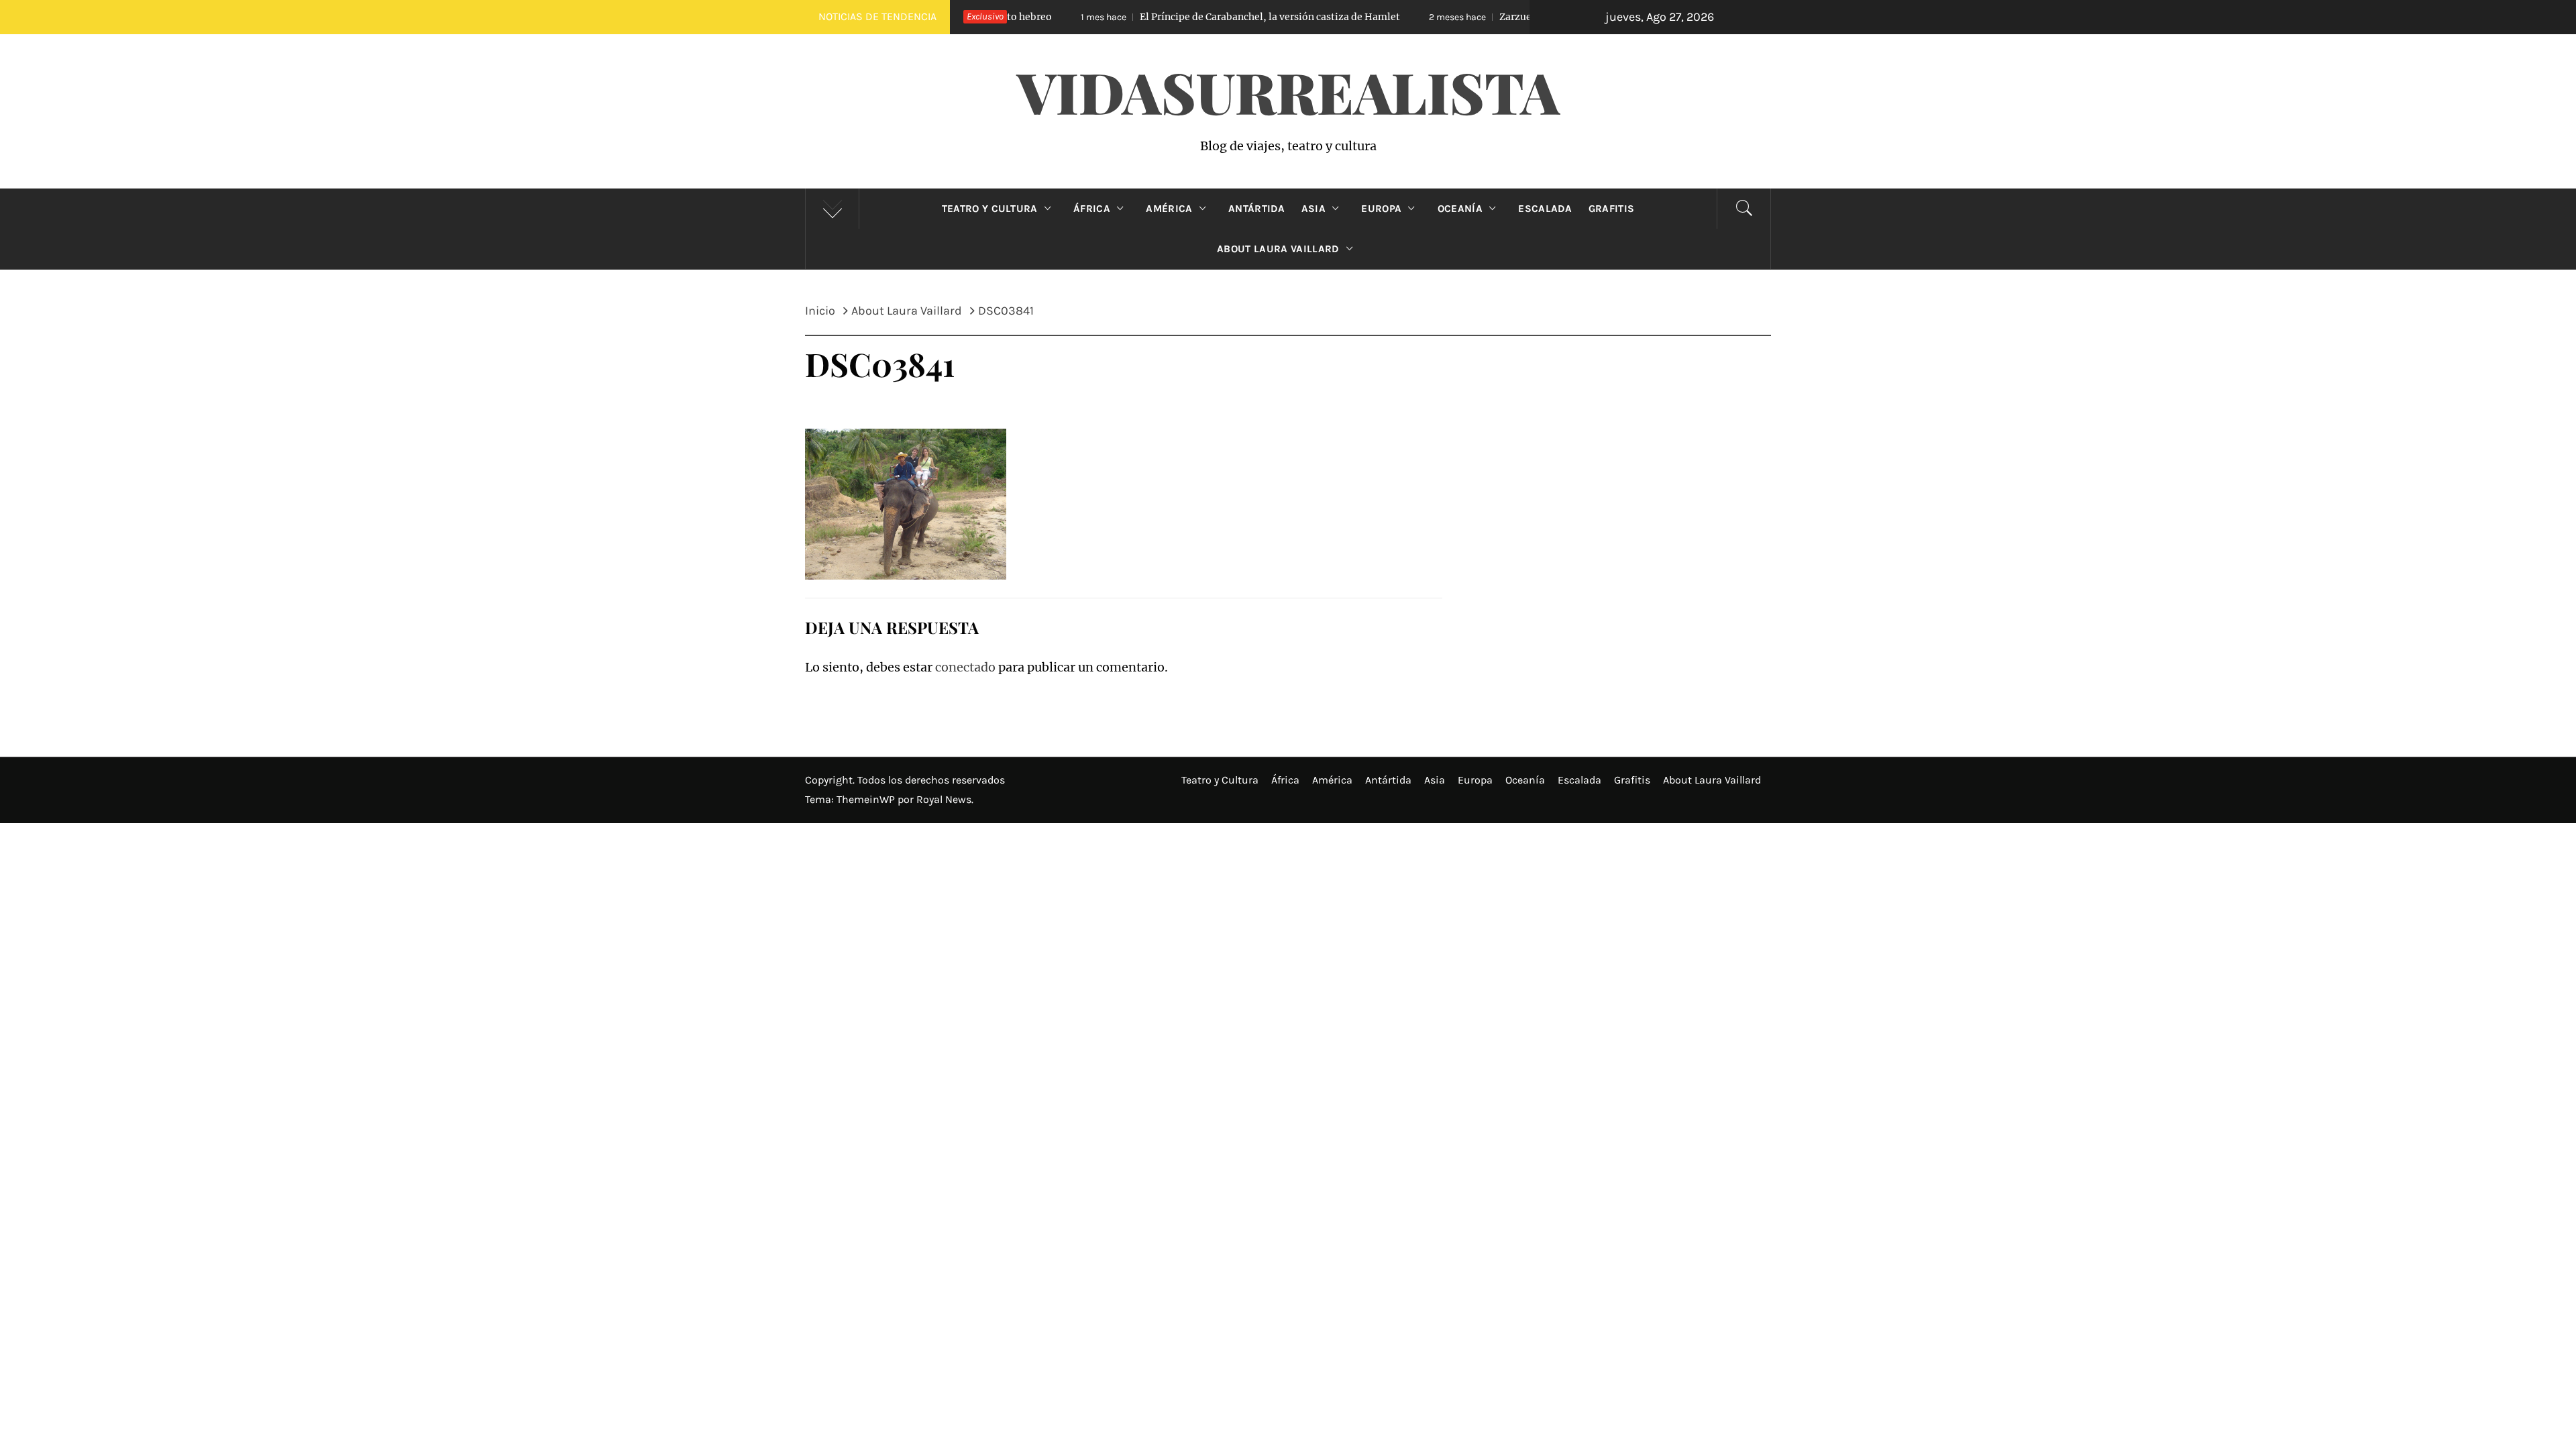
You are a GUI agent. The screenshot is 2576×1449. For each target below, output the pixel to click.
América (1169, 209)
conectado (965, 667)
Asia (1313, 209)
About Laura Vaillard (1278, 249)
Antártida (1257, 209)
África (1092, 209)
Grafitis (1612, 209)
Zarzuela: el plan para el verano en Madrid (1489, 17)
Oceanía (1460, 209)
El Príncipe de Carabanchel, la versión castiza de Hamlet (1167, 17)
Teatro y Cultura (990, 209)
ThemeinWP (867, 799)
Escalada (1545, 209)
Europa (1381, 209)
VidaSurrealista (1288, 91)
